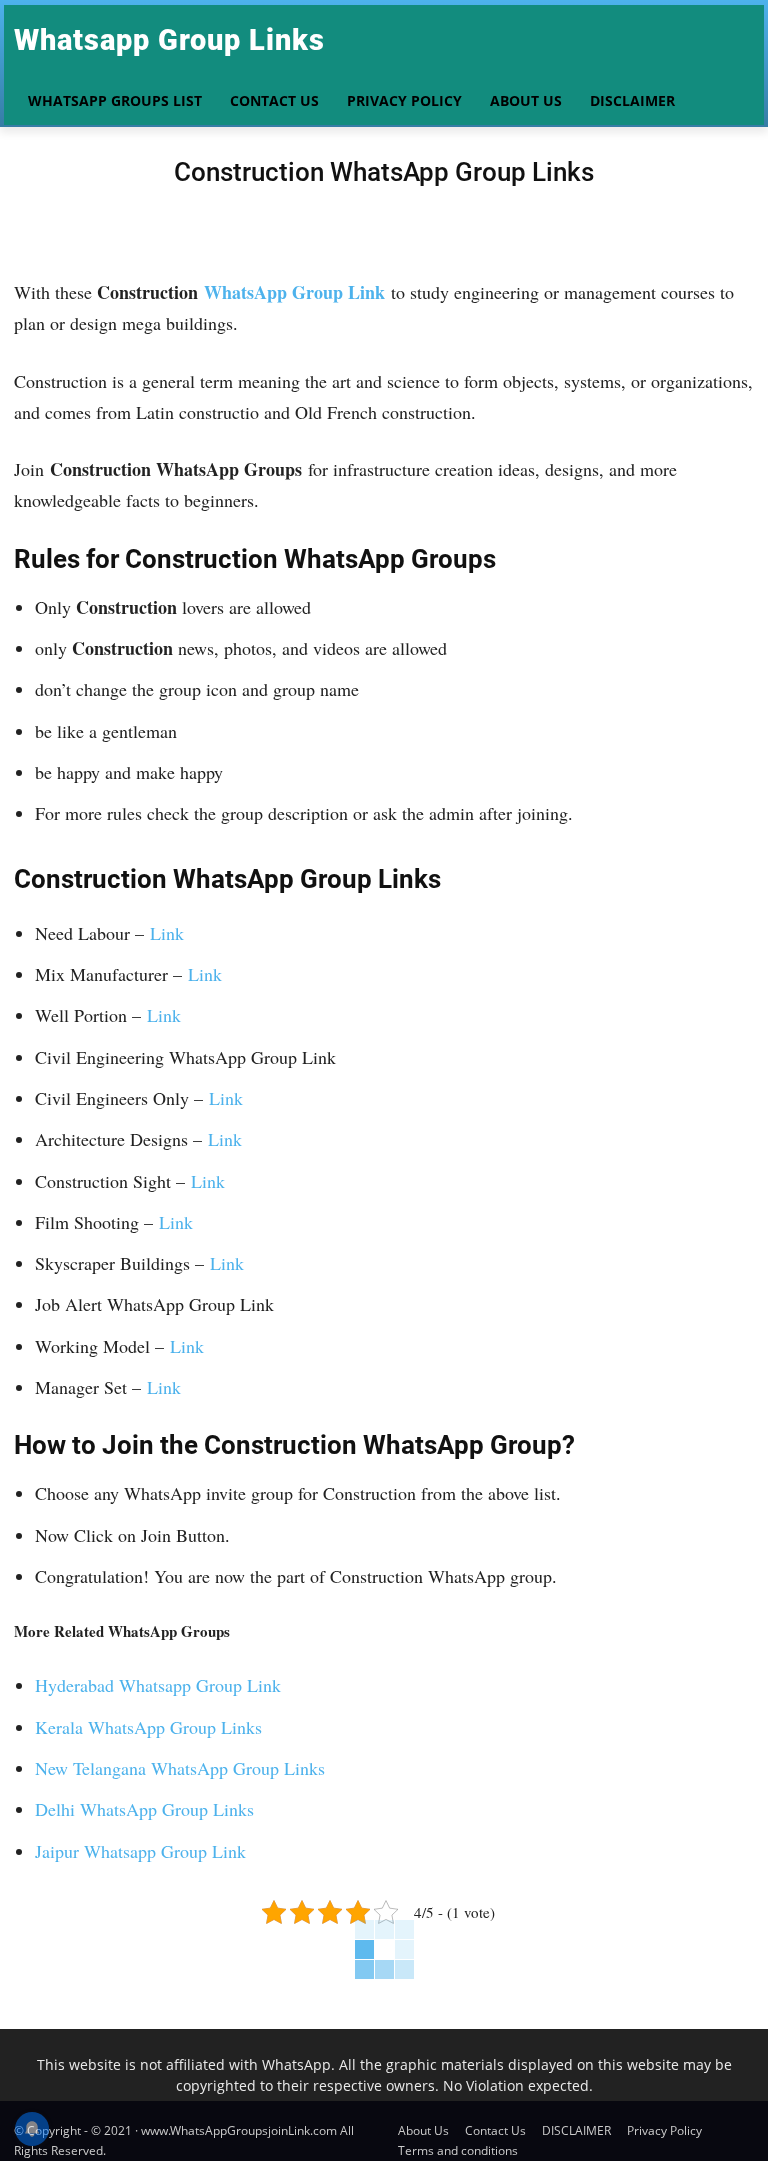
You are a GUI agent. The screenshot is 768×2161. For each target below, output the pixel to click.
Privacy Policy (664, 2130)
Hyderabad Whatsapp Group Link (158, 1685)
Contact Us (495, 2130)
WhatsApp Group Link (294, 292)
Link (167, 933)
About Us (423, 2130)
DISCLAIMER (576, 2130)
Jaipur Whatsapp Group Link (140, 1851)
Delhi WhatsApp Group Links (144, 1809)
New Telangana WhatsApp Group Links (180, 1768)
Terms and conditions (458, 2150)
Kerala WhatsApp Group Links (148, 1727)
